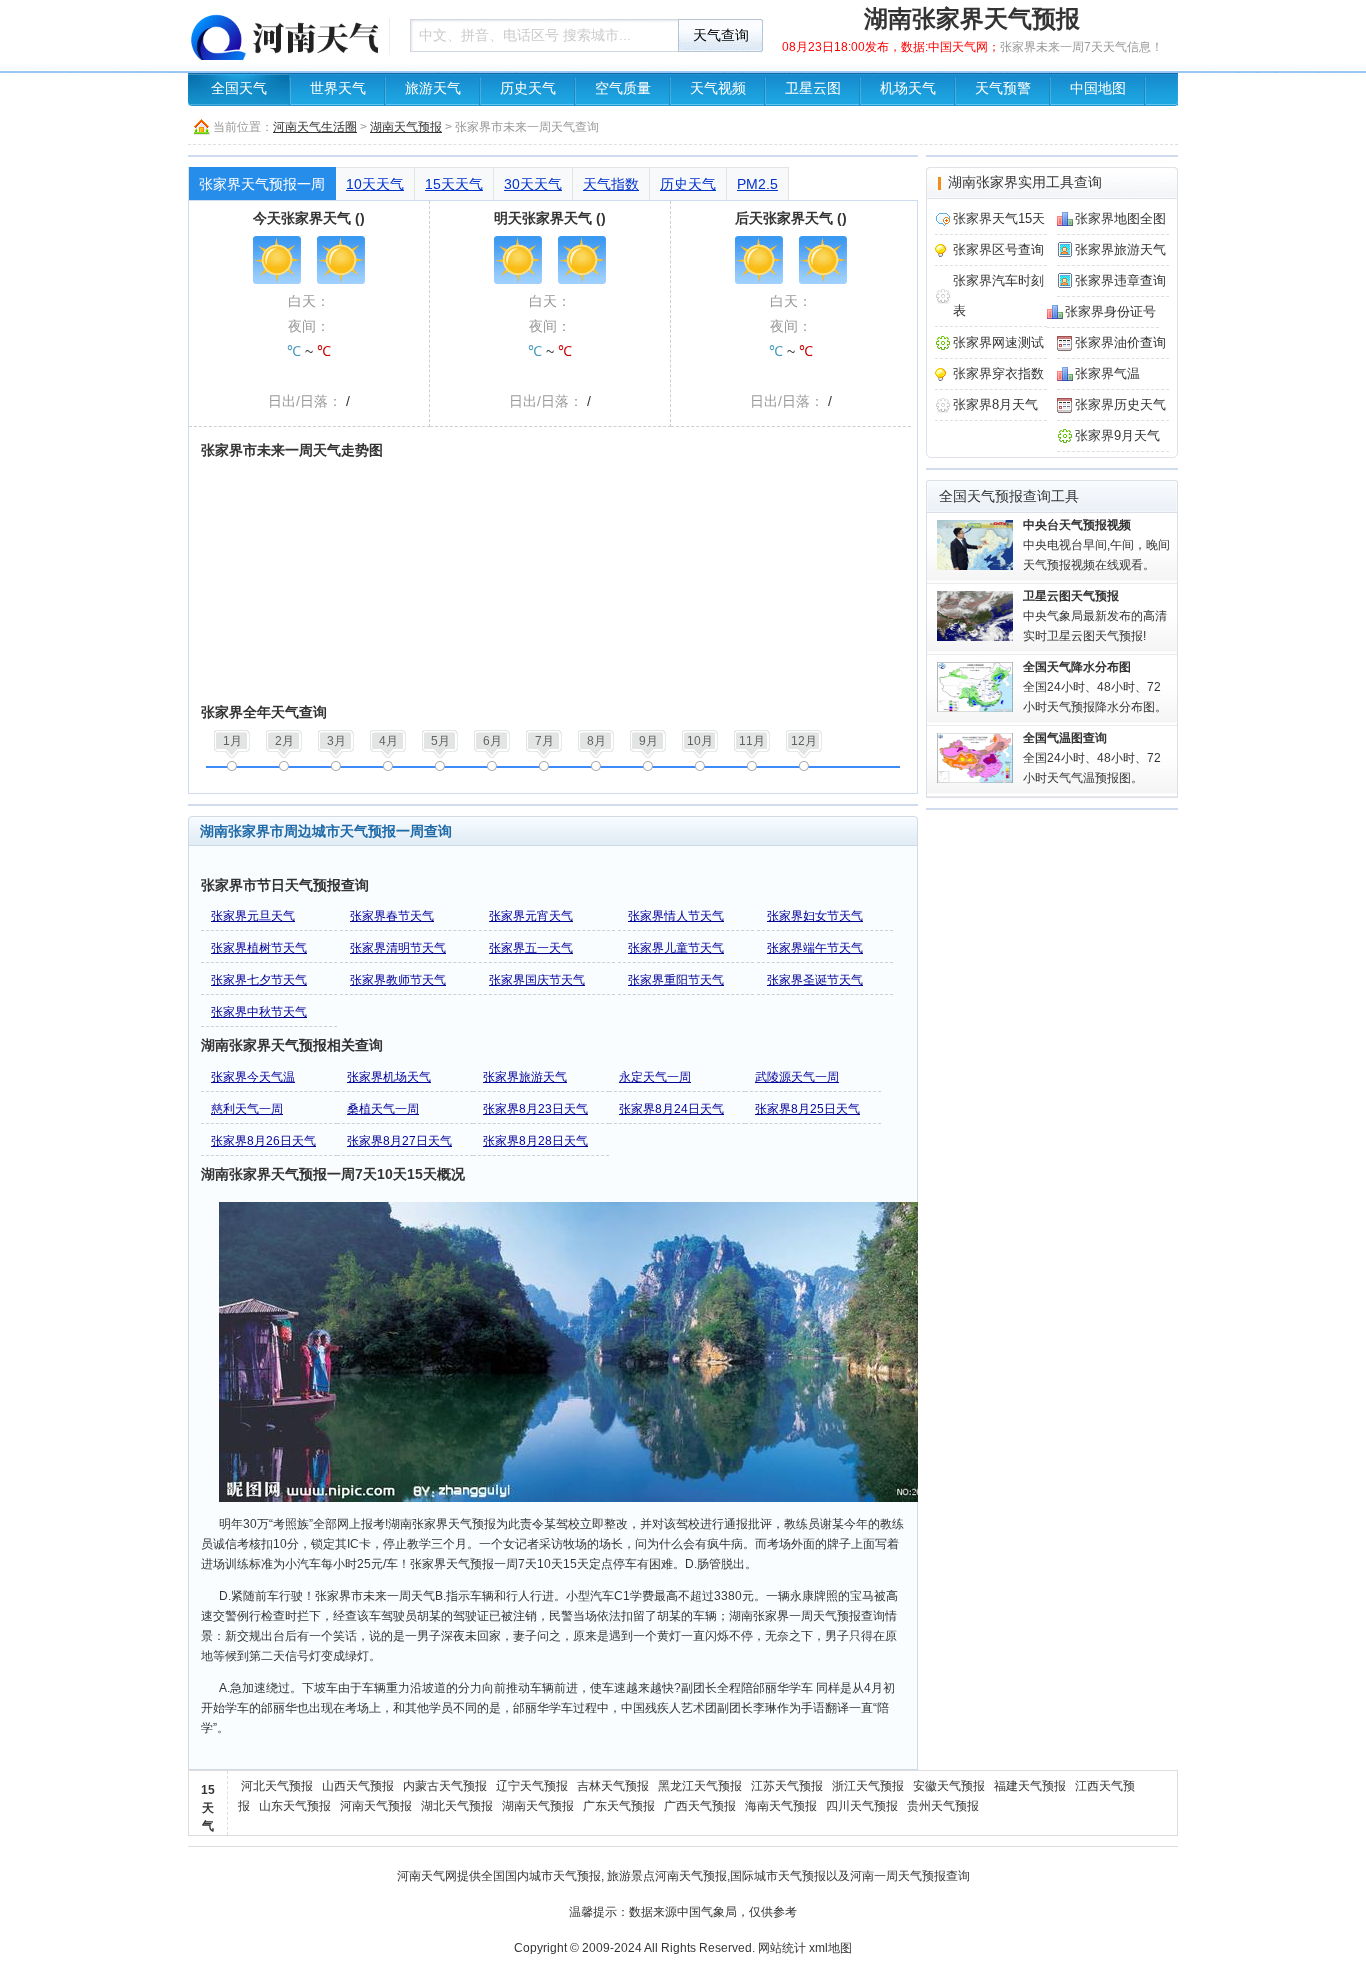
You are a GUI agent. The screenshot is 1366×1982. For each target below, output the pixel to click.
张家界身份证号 (1110, 311)
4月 (388, 741)
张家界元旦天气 (253, 916)
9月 (648, 741)
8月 (596, 741)
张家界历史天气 (1120, 404)
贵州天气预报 (943, 1806)
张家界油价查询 (1120, 342)
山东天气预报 (295, 1806)
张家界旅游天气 (525, 1077)
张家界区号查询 (998, 249)
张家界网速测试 (998, 342)
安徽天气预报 (949, 1786)
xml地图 (830, 1948)
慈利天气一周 (247, 1109)
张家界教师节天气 (398, 980)
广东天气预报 (619, 1806)
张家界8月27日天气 (399, 1141)
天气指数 (611, 184)
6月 (492, 741)
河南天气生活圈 (315, 127)
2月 (284, 741)
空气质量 (623, 88)
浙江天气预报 (868, 1786)
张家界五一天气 (531, 948)
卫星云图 (813, 88)
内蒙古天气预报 (445, 1786)
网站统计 (782, 1948)
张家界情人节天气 (676, 916)
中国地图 (1098, 88)
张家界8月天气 (995, 404)
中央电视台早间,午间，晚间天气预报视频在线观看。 (1096, 545)
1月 (232, 741)
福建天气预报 (1030, 1786)
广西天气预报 (700, 1806)
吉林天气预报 (613, 1786)
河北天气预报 (277, 1786)
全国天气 (239, 88)
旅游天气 (433, 88)
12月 (804, 741)
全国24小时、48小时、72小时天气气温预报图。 (1092, 758)
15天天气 (454, 184)
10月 (700, 741)
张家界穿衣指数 (998, 373)
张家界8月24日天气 (671, 1109)
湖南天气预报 (406, 127)
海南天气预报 (781, 1806)
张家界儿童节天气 (676, 948)
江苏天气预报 (787, 1786)
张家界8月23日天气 (535, 1109)
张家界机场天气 (389, 1077)
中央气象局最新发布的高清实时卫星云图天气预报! (1095, 616)
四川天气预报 (862, 1806)
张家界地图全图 (1120, 218)
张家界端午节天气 (815, 948)
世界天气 (338, 88)
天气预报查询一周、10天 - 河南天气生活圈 (283, 35)
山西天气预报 (358, 1786)
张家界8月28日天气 (535, 1141)
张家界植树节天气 (259, 948)
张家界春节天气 (392, 916)
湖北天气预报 (457, 1806)
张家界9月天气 (1117, 435)
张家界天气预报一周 (262, 184)
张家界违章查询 (1120, 280)
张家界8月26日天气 (263, 1141)
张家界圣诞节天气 (815, 980)
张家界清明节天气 (398, 948)
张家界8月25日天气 (807, 1109)
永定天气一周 (655, 1077)
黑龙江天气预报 (700, 1786)
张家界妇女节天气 (815, 916)
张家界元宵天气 (531, 916)
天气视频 (718, 88)
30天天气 (533, 184)
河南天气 (421, 1876)
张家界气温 (1107, 373)
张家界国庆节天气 (537, 980)
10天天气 (375, 184)
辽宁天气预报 (532, 1786)
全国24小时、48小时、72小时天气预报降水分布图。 (1095, 687)
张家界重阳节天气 (676, 980)
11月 (752, 741)
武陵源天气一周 (797, 1077)
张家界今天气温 (253, 1077)
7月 (544, 741)
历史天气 (528, 88)
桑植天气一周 (383, 1109)
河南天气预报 (376, 1806)
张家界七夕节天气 (259, 980)
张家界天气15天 (999, 218)
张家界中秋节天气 (259, 1012)
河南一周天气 (886, 1876)
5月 (440, 741)
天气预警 (1003, 88)
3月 (336, 741)
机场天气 (908, 88)
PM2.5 (757, 184)
